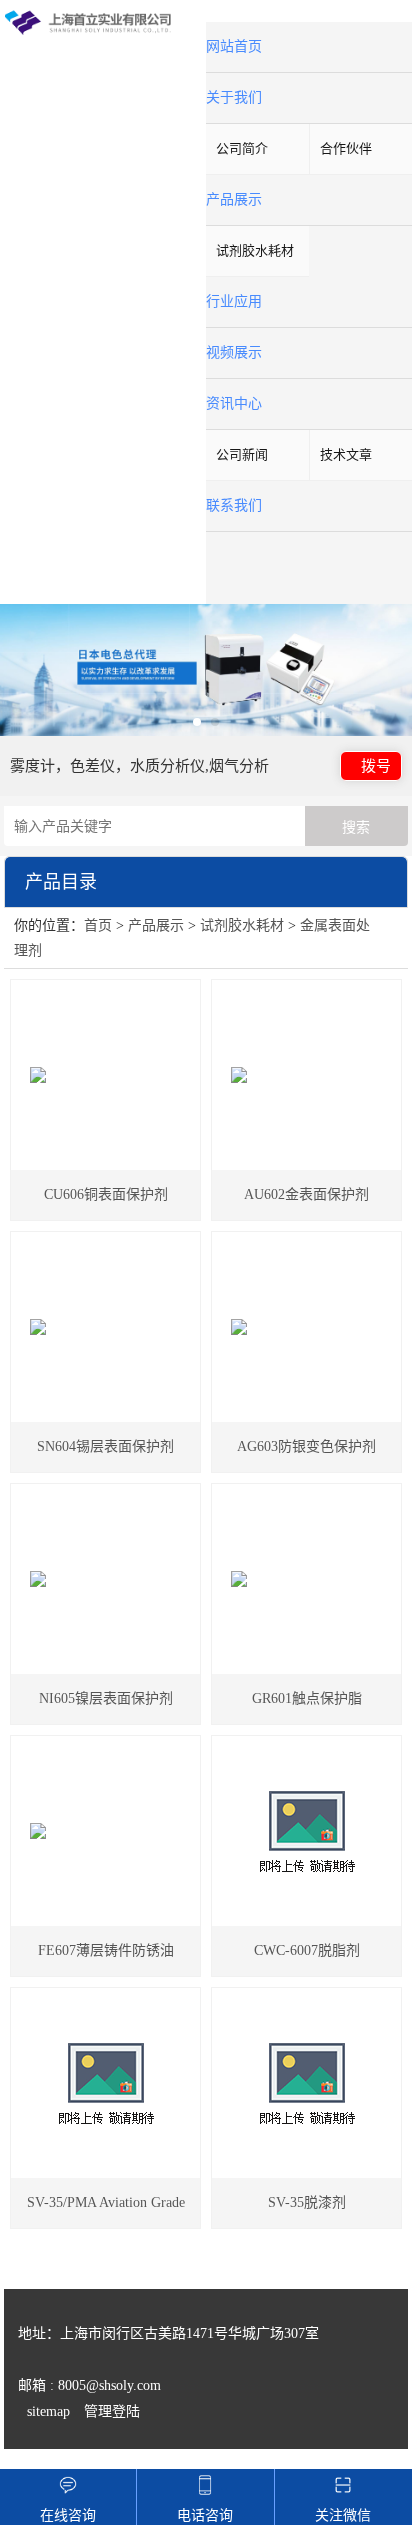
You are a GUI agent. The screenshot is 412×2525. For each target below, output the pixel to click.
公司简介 (242, 148)
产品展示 (234, 199)
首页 (98, 925)
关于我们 (234, 97)
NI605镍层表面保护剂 (106, 1698)
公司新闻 (242, 454)
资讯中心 (234, 403)
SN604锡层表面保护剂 (105, 1446)
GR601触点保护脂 (307, 1698)
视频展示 (234, 352)
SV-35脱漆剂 (307, 2202)
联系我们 (234, 505)
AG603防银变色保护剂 (306, 1446)
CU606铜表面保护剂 (106, 1194)
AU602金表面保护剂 (306, 1194)
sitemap (48, 2411)
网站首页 (234, 46)
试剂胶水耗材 (255, 250)
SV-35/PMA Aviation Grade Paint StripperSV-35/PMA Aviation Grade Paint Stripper (105, 2211)
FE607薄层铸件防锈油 (106, 1950)
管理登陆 (112, 2411)
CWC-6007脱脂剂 (307, 1950)
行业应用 (234, 301)
